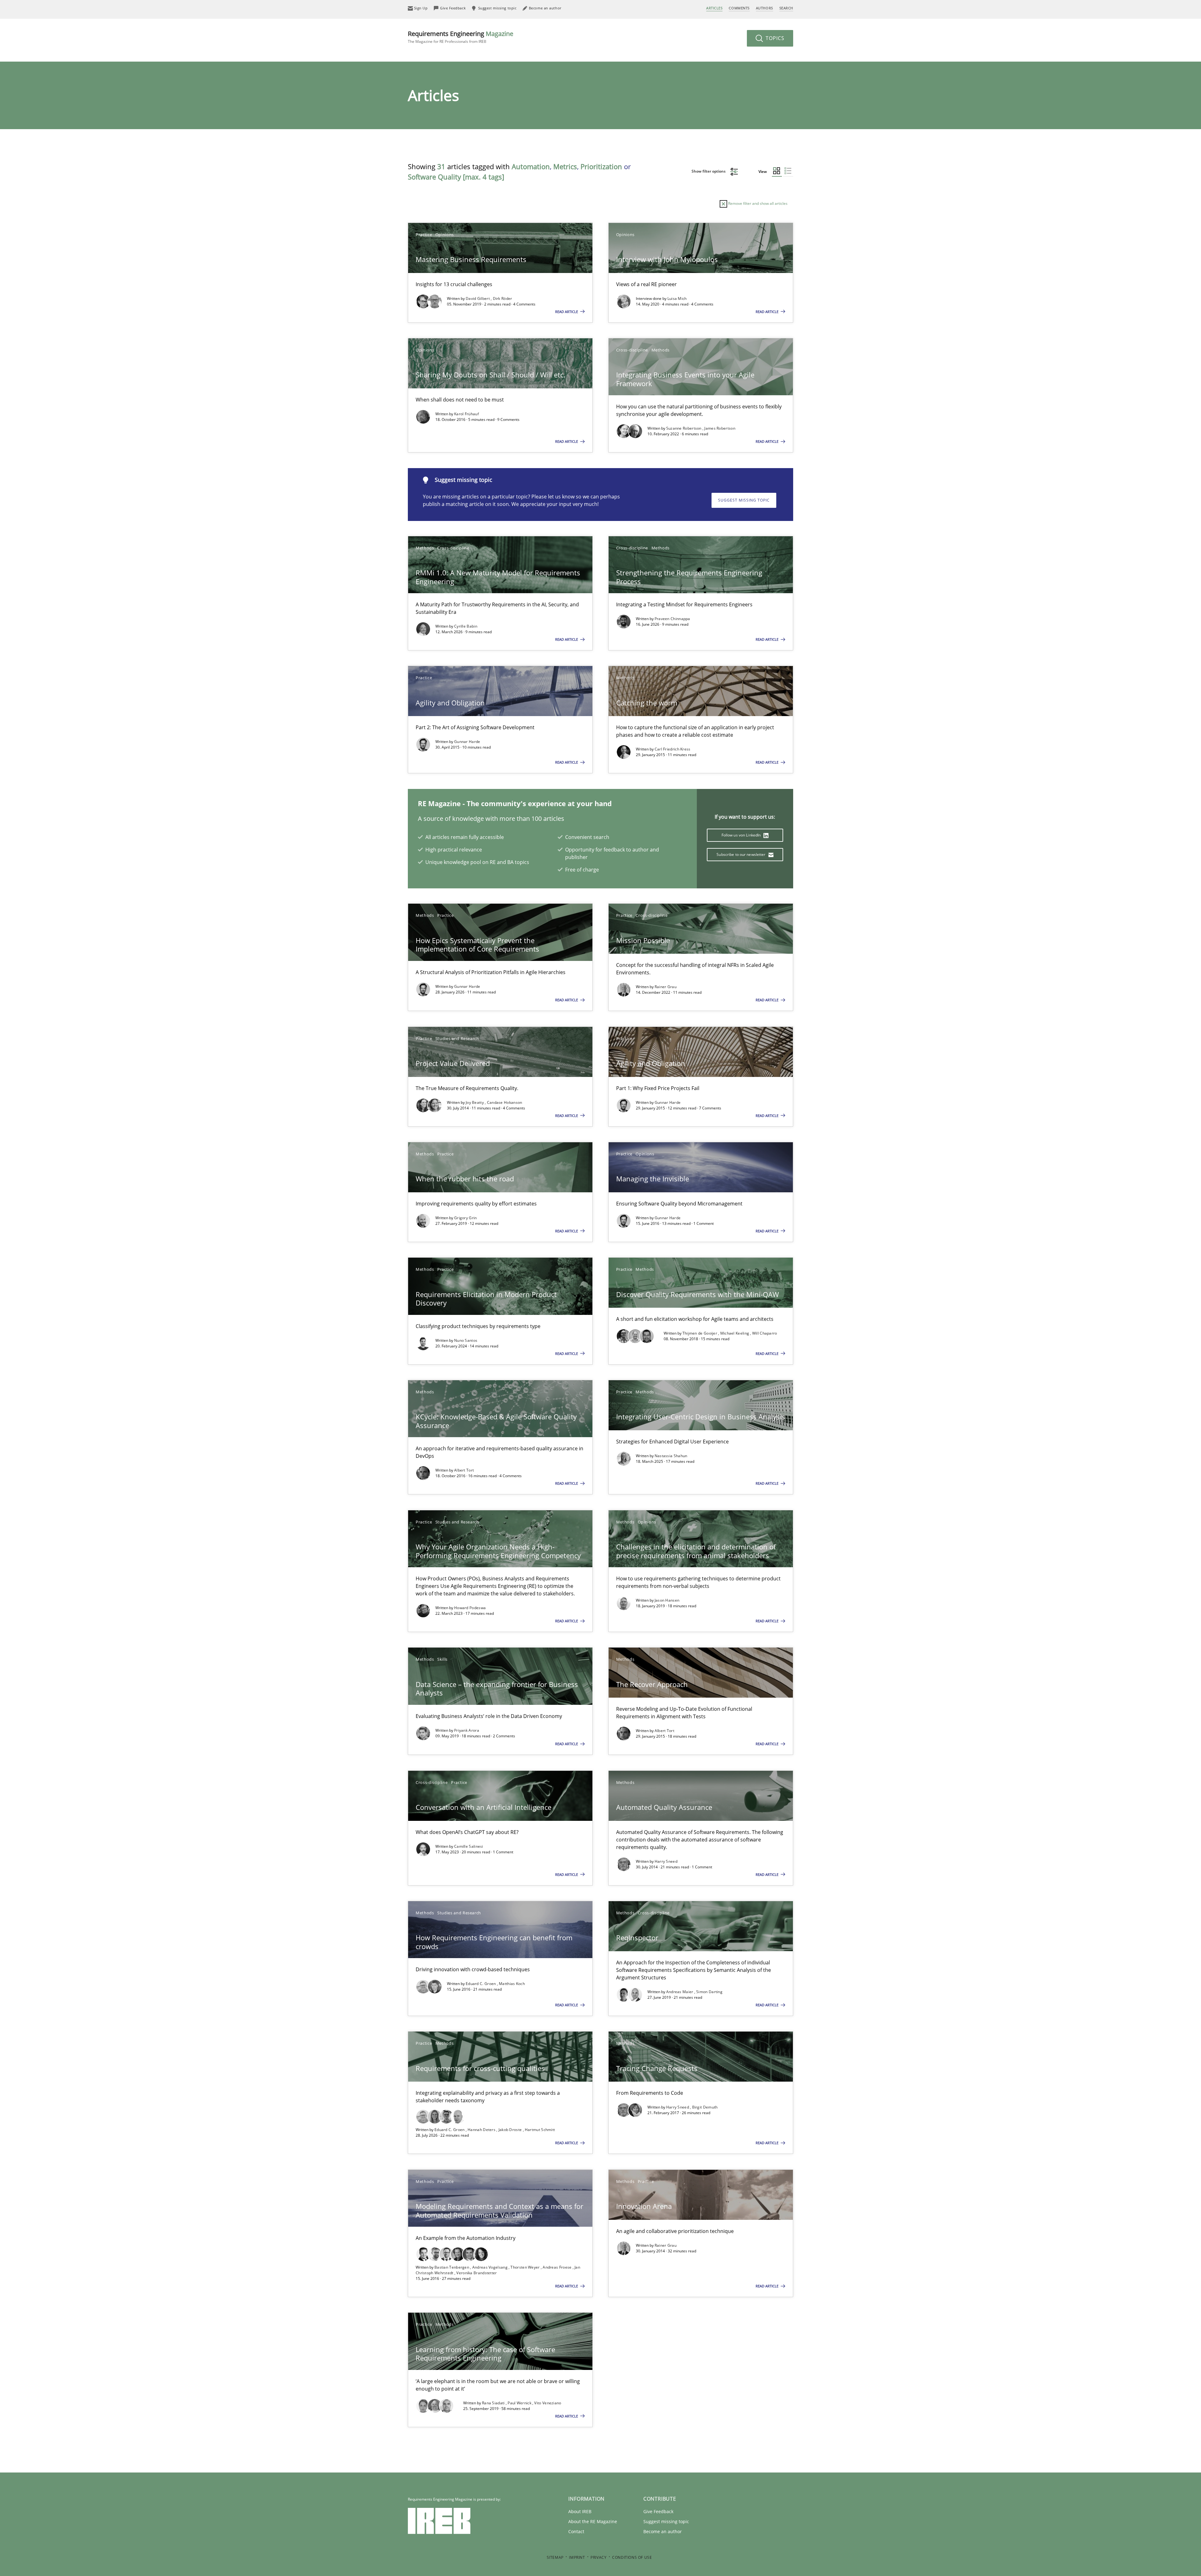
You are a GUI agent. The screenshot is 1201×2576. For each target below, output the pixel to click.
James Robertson (720, 428)
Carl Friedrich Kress (673, 749)
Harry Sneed (666, 1861)
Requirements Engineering (461, 37)
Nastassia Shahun (671, 1456)
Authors (765, 8)
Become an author (663, 2531)
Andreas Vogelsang (490, 2267)
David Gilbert (478, 298)
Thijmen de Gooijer (700, 1333)
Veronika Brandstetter (476, 2273)
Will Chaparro (765, 1333)
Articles (714, 8)
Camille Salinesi (469, 1846)
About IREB (580, 2511)
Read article (567, 312)
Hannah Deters (482, 2130)
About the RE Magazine (593, 2521)
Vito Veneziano (548, 2403)
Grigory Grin (466, 1218)
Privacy (598, 2557)
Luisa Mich (677, 298)
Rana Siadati (494, 2403)
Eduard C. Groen (481, 1984)
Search (786, 8)
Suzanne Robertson (684, 428)
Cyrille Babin (466, 626)
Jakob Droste (511, 2130)
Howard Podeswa (470, 1608)
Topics (774, 38)
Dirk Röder (503, 298)
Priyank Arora (467, 1730)
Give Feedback (658, 2511)
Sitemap (555, 2557)
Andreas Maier (680, 1992)
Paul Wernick (520, 2403)
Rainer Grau (666, 987)
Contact (576, 2531)
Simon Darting (709, 1992)
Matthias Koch (512, 1984)
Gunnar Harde (467, 742)
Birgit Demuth (705, 2107)
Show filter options (709, 171)
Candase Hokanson (505, 1102)
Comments (739, 8)
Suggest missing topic (744, 500)
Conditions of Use (632, 2557)
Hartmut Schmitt (540, 2130)
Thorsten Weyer (526, 2267)
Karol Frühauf (466, 414)
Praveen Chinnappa (672, 619)
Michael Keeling (735, 1333)
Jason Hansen (667, 1600)
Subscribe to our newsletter (741, 854)
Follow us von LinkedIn (742, 835)
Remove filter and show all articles (757, 203)
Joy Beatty (475, 1102)
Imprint (577, 2557)
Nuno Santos (466, 1340)
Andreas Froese (558, 2267)
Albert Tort (464, 1470)
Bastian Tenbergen (452, 2267)
